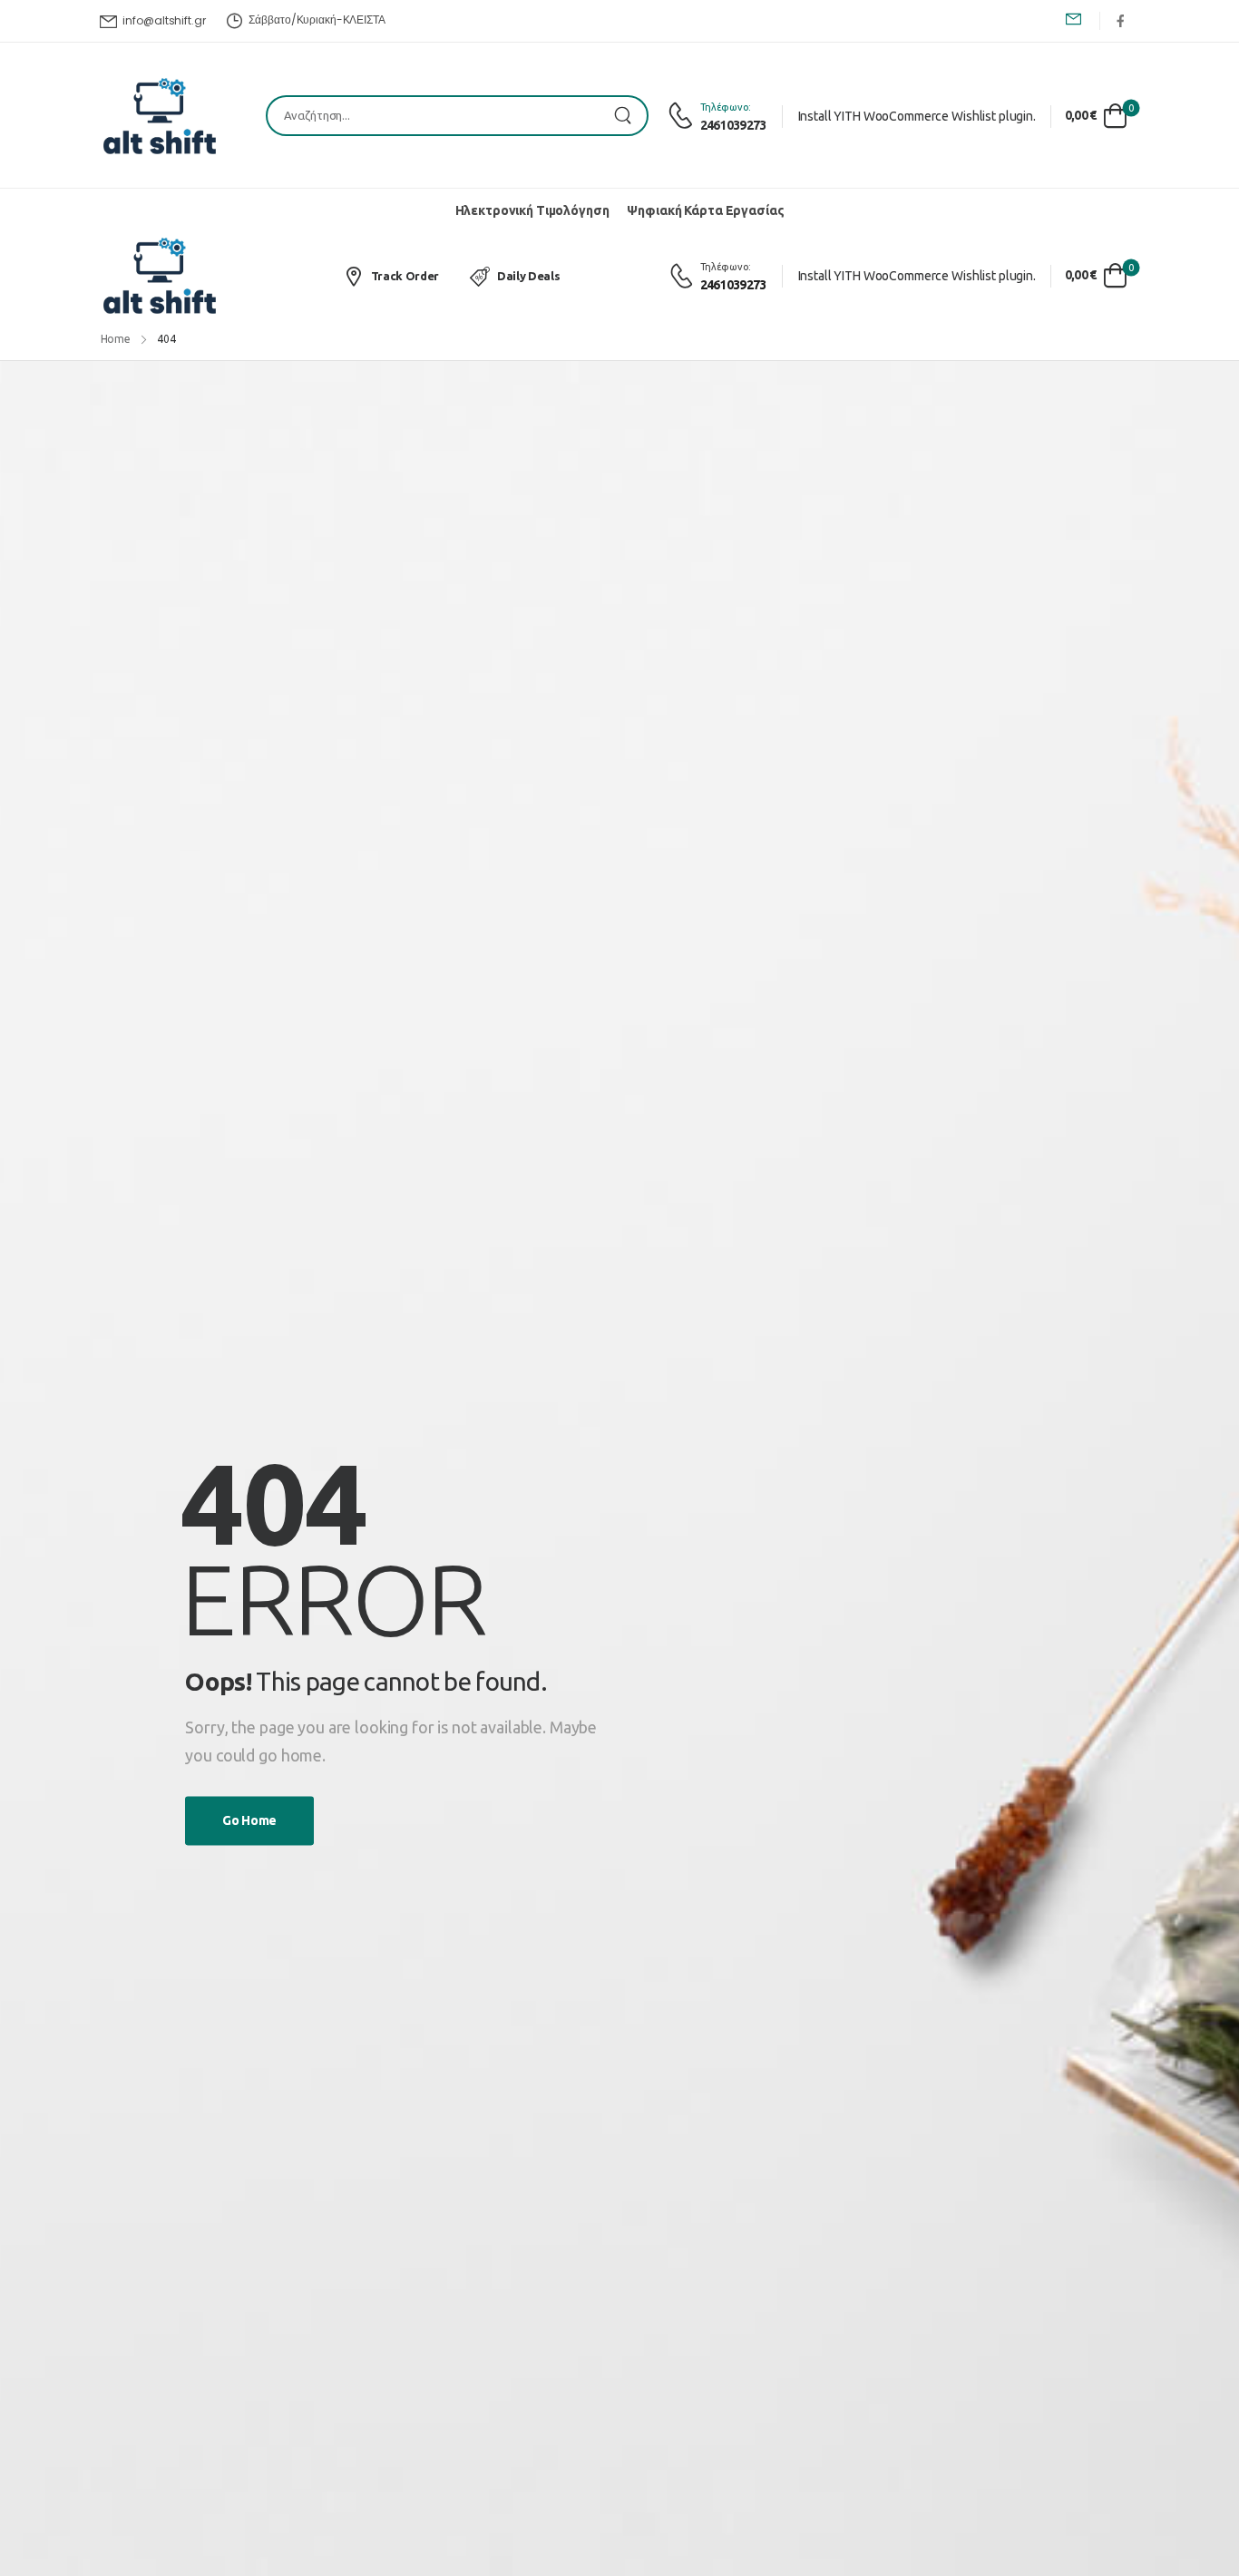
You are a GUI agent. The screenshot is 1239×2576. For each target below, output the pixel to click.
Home (116, 339)
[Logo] (160, 116)
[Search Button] (629, 116)
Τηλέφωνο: (726, 107)
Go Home (249, 1821)
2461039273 (733, 125)
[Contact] (683, 116)
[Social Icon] (1120, 20)
